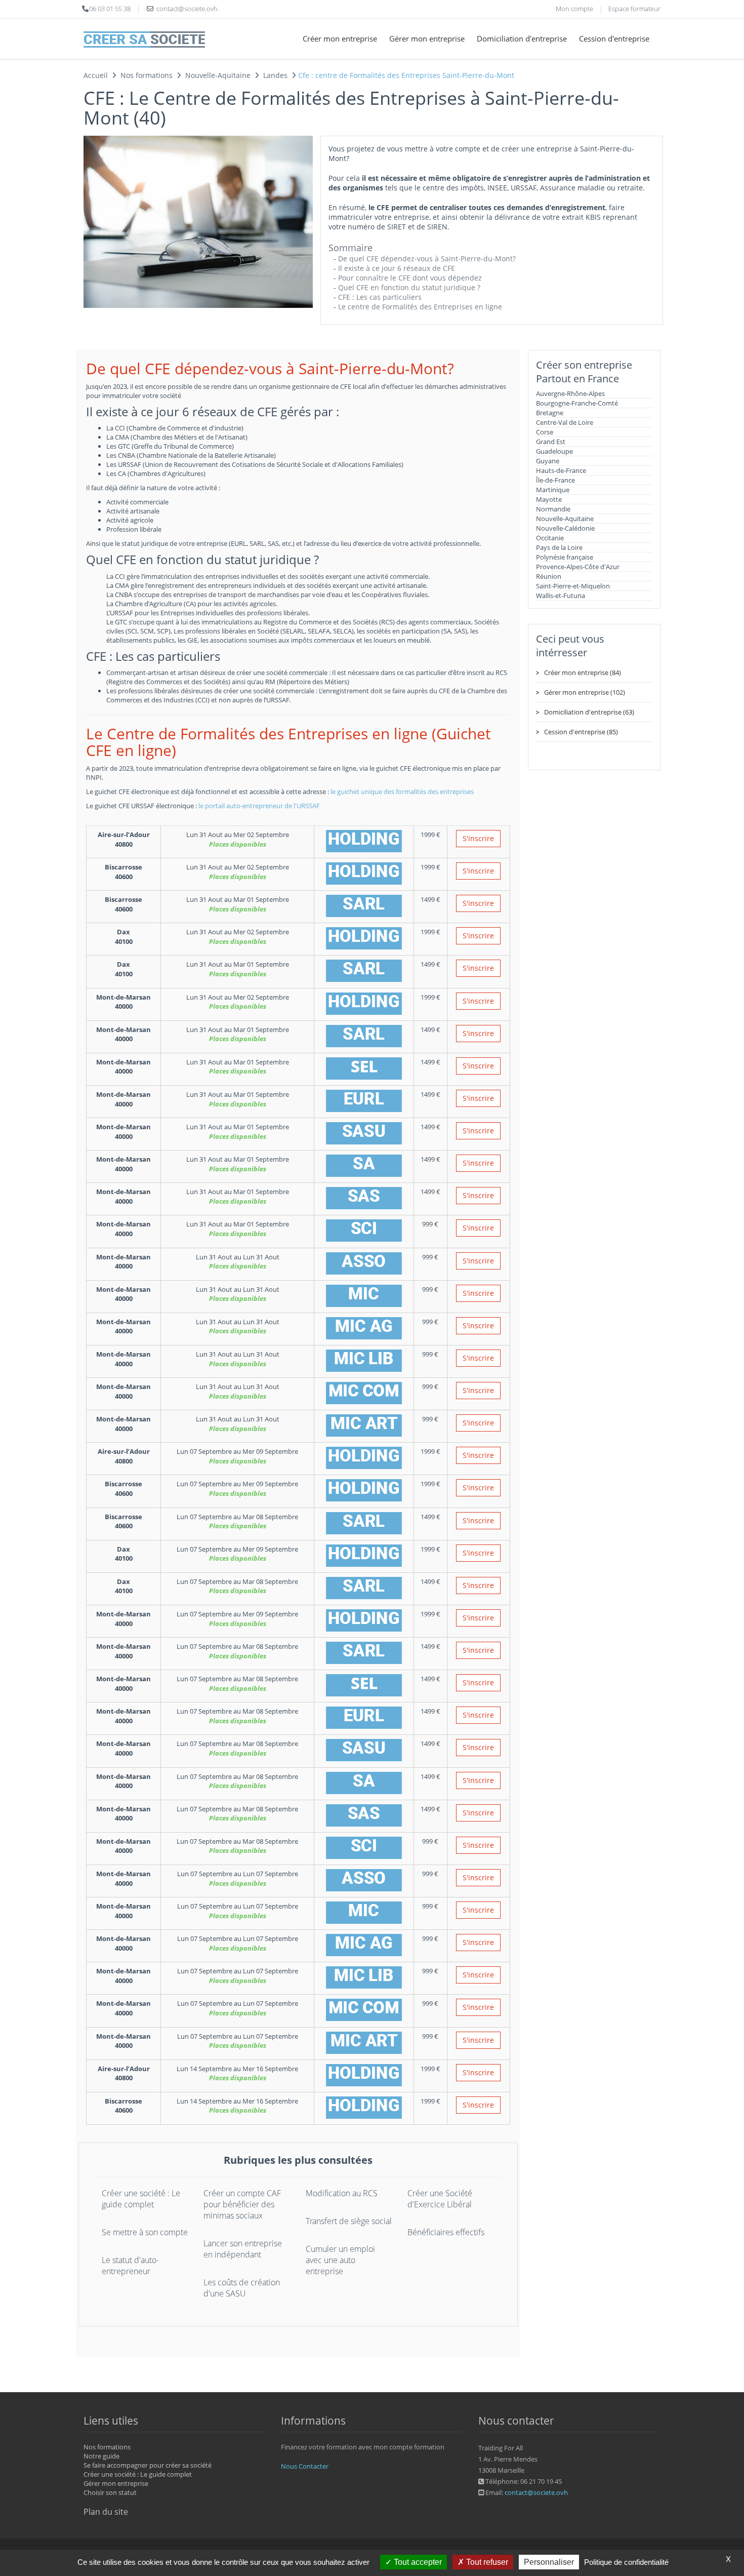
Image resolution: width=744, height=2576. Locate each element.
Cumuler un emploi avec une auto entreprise (340, 2260)
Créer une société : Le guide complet (141, 2199)
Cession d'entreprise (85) (581, 732)
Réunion (549, 576)
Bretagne (550, 413)
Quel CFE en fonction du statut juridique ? (409, 287)
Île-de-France (555, 480)
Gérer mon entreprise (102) (585, 692)
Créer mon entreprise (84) (583, 672)
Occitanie (550, 538)
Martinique (553, 490)
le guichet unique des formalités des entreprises (402, 791)
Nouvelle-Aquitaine (565, 519)
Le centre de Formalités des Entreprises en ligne (420, 307)
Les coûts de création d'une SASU (242, 2288)
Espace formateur (634, 9)
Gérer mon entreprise (427, 38)
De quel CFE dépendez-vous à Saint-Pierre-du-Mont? (427, 259)
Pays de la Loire (559, 547)
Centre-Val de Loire (565, 422)
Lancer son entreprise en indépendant (243, 2249)
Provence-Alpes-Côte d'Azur (578, 567)
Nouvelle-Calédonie (565, 528)
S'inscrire (478, 838)
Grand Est (551, 442)
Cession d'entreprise (614, 38)
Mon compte (574, 9)
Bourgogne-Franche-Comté (577, 403)
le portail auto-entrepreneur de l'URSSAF (259, 806)
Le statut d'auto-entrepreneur (130, 2266)
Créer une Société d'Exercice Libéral (440, 2199)
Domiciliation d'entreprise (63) (589, 712)
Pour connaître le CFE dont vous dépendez (410, 278)
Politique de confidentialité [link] (626, 2562)
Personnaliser (549, 2562)
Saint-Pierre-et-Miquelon (573, 586)
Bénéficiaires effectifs (446, 2232)
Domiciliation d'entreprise (522, 38)
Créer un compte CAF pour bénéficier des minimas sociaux (242, 2204)
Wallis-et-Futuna (561, 596)
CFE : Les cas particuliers (380, 297)
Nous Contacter (305, 2466)
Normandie (553, 509)
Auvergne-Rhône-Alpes (570, 393)
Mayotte (549, 499)
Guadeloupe (554, 451)
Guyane (548, 461)
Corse (545, 432)
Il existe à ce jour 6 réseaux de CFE (397, 268)
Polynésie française (565, 557)
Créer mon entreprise (340, 38)
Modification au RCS (342, 2193)
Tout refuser (486, 2562)
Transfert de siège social (349, 2221)
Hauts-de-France (561, 470)
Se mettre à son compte (145, 2232)
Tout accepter (417, 2562)
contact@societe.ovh (536, 2492)
